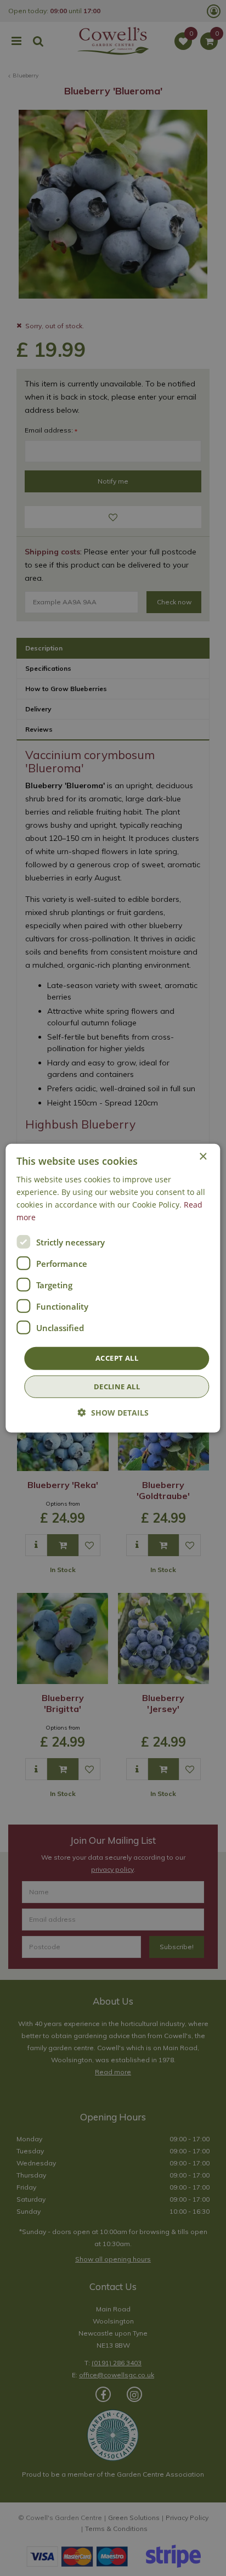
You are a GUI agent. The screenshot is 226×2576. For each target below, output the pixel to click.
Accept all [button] (117, 1358)
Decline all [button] (117, 1387)
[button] (113, 1413)
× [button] (203, 1156)
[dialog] (113, 1288)
